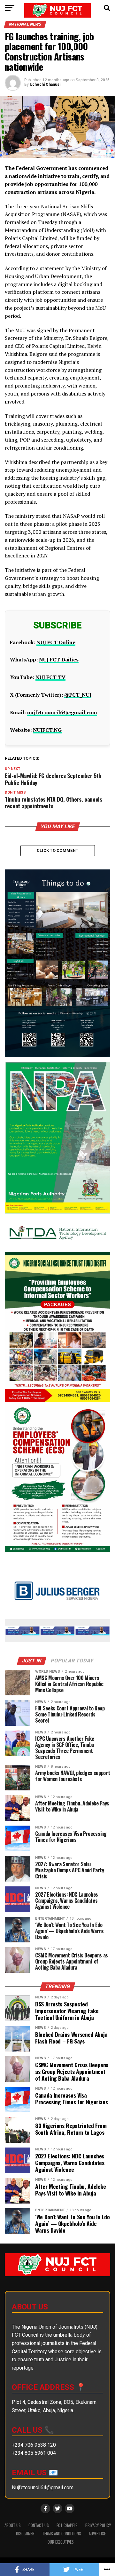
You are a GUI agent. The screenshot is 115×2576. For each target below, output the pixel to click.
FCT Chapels (67, 2525)
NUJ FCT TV (50, 677)
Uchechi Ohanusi (45, 84)
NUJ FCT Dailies (59, 660)
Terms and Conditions (62, 2534)
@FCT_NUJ (78, 695)
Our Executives (61, 2542)
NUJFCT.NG (47, 730)
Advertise (97, 2534)
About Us (13, 2525)
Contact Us (39, 2525)
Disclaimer (25, 2534)
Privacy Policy (98, 2525)
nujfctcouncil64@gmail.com (62, 712)
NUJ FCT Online (56, 642)
